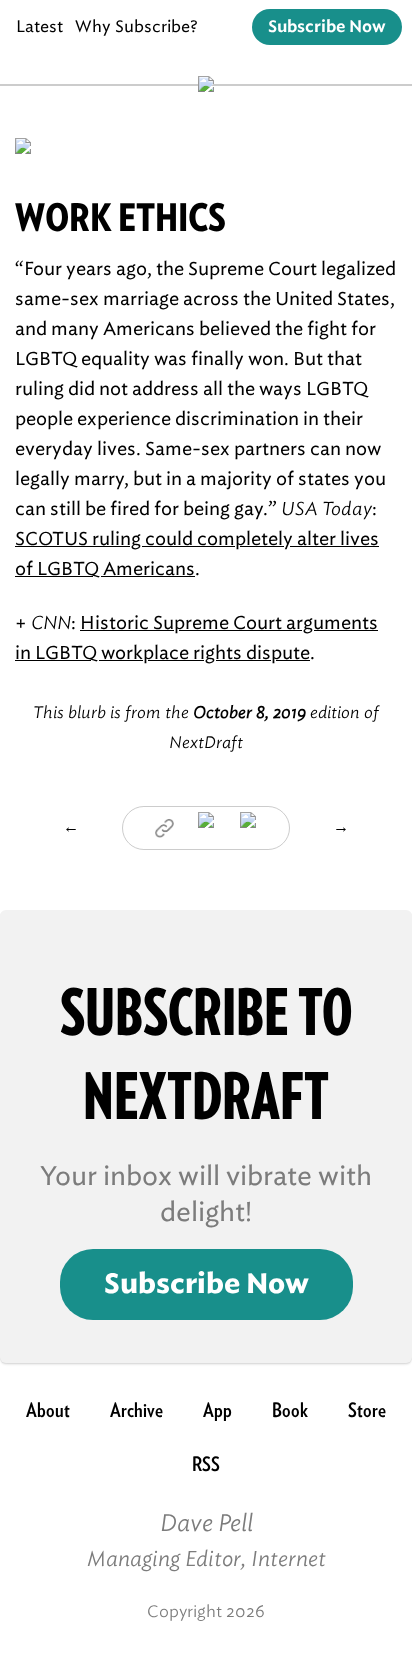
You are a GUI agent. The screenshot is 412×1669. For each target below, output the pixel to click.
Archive (136, 1410)
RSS (206, 1464)
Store (367, 1410)
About (48, 1410)
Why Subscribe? (136, 26)
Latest (39, 26)
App (217, 1410)
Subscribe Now (327, 27)
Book (290, 1410)
